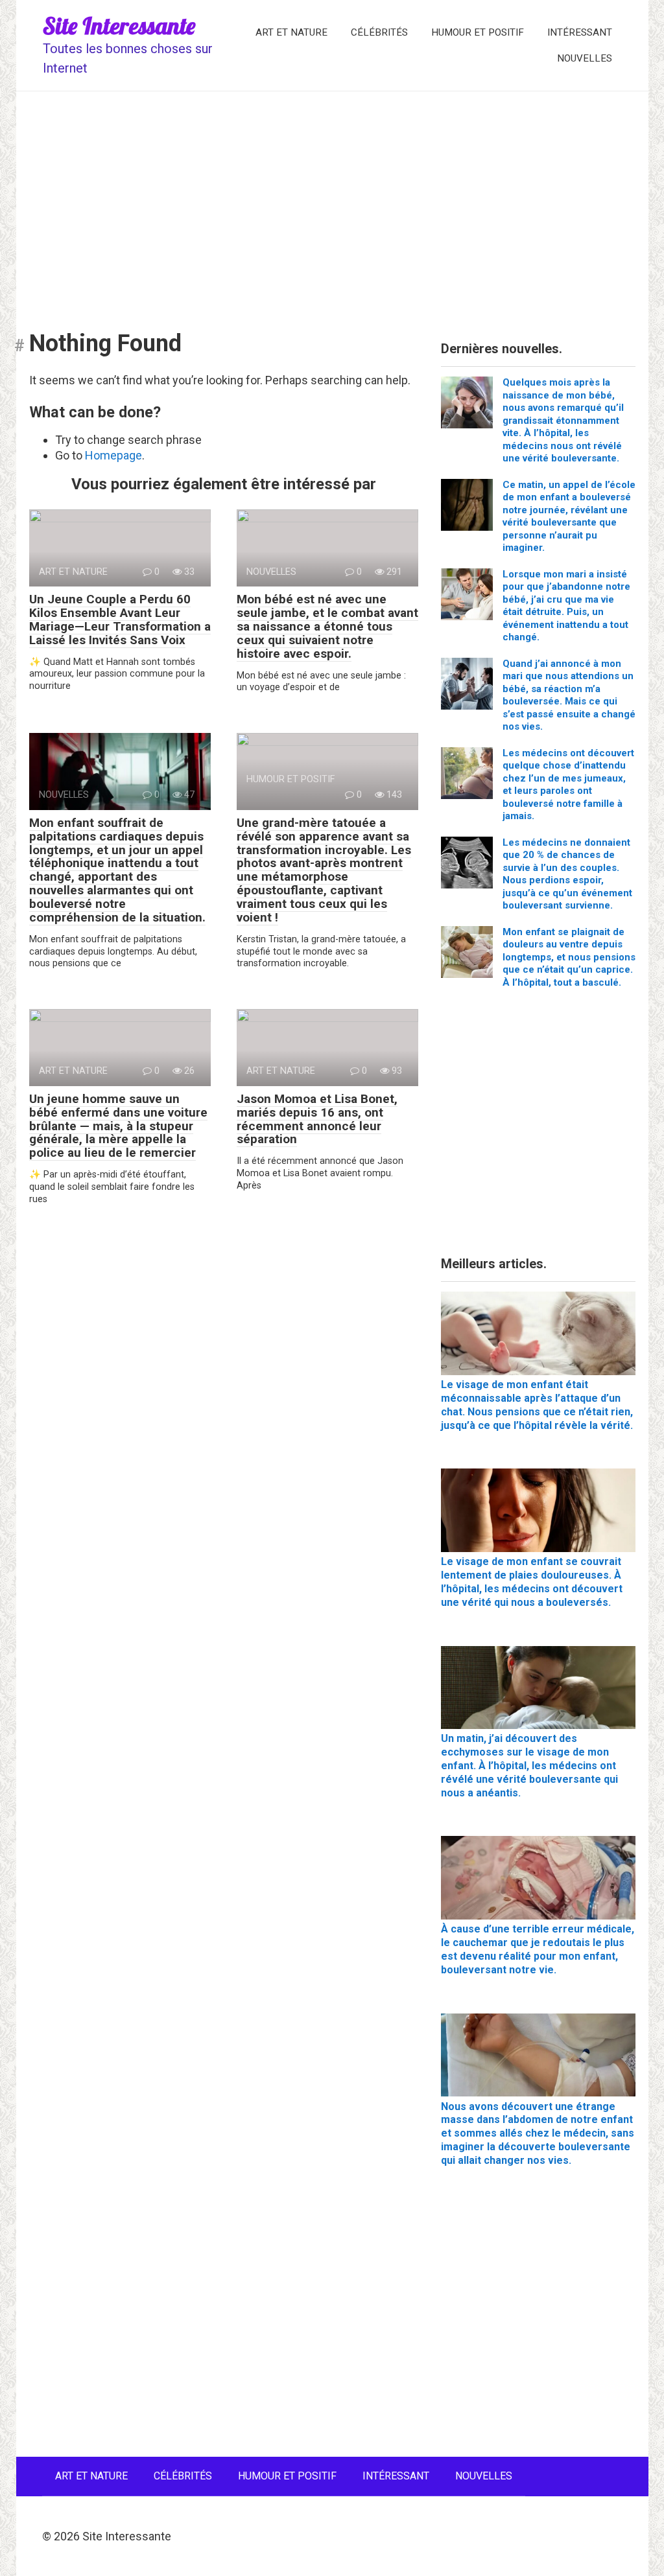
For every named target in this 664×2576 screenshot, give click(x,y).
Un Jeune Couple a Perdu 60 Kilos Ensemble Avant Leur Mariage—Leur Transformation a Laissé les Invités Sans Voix (120, 620)
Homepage (113, 455)
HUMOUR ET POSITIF (478, 32)
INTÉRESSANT (580, 32)
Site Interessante (119, 26)
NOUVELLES (585, 58)
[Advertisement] (332, 202)
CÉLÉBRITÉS (379, 32)
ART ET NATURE (291, 32)
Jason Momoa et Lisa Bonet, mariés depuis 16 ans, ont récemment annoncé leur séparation (317, 1119)
